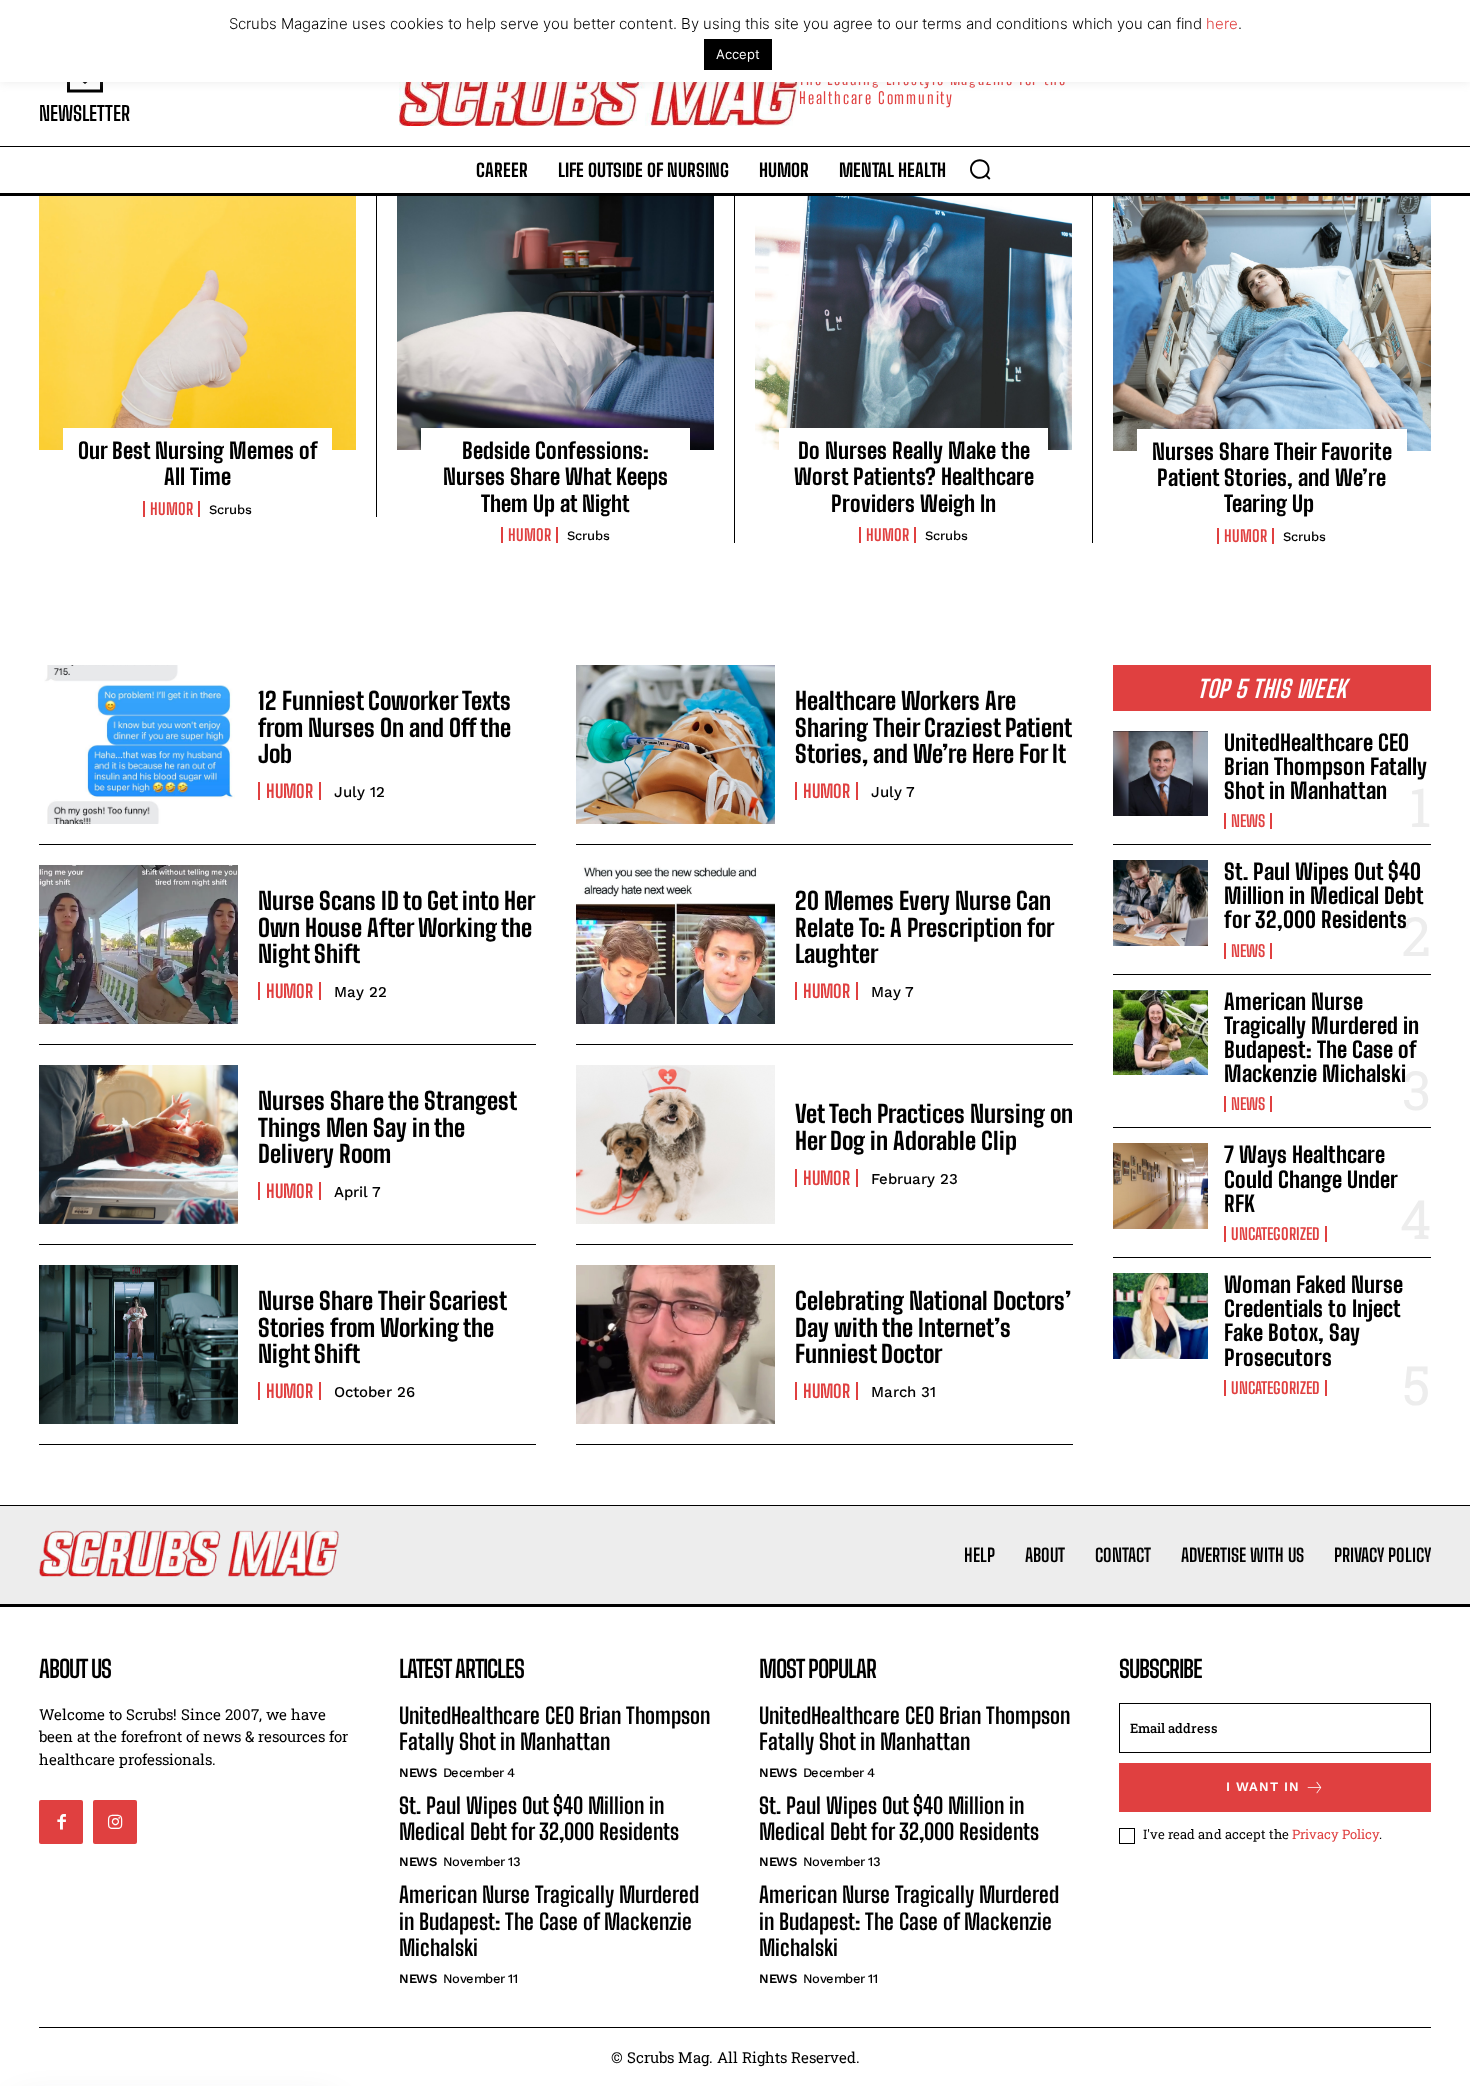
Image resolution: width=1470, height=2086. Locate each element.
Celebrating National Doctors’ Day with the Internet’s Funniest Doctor (933, 1327)
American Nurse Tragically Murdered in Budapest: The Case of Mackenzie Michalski (1321, 1038)
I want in (1263, 1786)
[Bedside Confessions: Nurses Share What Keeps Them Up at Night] (555, 323)
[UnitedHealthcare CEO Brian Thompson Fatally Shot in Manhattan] (1160, 774)
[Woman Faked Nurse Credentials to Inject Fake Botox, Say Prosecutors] (1160, 1316)
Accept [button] (738, 54)
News (1248, 821)
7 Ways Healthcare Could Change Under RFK (1310, 1178)
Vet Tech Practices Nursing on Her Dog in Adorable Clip (934, 1126)
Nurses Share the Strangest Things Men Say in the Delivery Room (387, 1127)
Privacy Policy (1335, 1834)
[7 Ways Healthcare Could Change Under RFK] (1160, 1186)
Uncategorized (1275, 1234)
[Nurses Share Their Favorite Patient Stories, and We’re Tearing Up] (1272, 323)
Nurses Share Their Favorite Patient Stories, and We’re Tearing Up (1272, 478)
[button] (980, 169)
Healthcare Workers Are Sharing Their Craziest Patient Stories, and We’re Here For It (933, 727)
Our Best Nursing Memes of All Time (198, 463)
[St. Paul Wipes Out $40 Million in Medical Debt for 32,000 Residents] (1160, 903)
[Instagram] (115, 1822)
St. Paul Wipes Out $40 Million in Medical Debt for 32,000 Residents (1323, 895)
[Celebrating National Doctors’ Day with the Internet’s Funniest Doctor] (675, 1344)
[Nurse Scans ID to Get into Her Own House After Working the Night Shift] (138, 944)
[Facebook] (61, 1822)
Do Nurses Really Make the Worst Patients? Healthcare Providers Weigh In (914, 477)
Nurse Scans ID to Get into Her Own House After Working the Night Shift (396, 927)
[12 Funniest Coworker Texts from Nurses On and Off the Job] (138, 744)
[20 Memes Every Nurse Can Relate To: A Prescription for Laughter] (675, 944)
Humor (171, 509)
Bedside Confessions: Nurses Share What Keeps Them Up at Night (555, 477)
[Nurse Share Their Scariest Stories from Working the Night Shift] (138, 1344)
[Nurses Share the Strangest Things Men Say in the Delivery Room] (138, 1144)
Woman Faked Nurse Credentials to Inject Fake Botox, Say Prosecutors (1313, 1321)
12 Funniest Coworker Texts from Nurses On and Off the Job (384, 727)
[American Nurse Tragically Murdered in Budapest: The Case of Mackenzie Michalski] (1160, 1033)
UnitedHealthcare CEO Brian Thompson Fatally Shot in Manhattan (1325, 766)
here (1222, 23)
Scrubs (230, 509)
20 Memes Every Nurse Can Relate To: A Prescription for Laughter (924, 927)
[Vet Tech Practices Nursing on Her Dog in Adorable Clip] (675, 1144)
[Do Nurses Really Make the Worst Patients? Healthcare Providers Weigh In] (913, 323)
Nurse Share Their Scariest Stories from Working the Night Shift (382, 1327)
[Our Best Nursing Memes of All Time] (197, 323)
